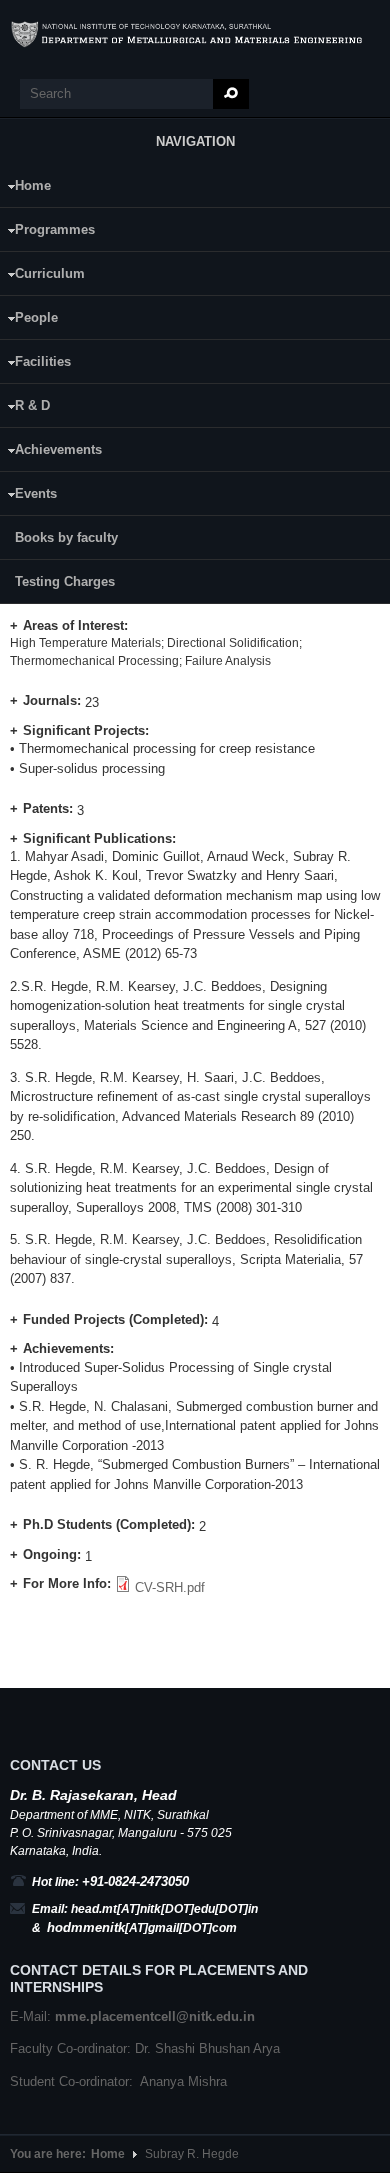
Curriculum (42, 276)
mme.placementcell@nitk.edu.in (155, 2016)
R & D (25, 408)
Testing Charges (65, 581)
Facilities (35, 364)
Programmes (47, 232)
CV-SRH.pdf (170, 1587)
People (29, 320)
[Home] (195, 34)
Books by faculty (66, 537)
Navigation (195, 141)
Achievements (51, 452)
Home (25, 188)
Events (28, 496)
